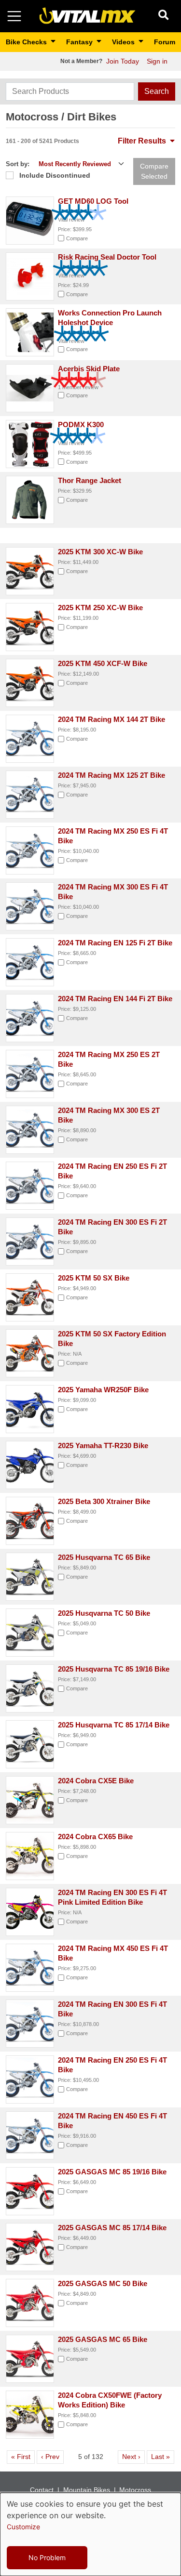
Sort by (17, 164)
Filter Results (143, 141)
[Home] (87, 16)
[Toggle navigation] (14, 16)
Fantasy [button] (80, 42)
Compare (77, 238)
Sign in (157, 61)
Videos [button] (124, 42)
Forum (165, 42)
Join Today (123, 61)
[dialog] (90, 2534)
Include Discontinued (55, 175)
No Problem (47, 2557)
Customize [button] (23, 2527)
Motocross (135, 2490)
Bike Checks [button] (27, 42)
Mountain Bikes (87, 2490)
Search (157, 91)
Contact (42, 2490)
